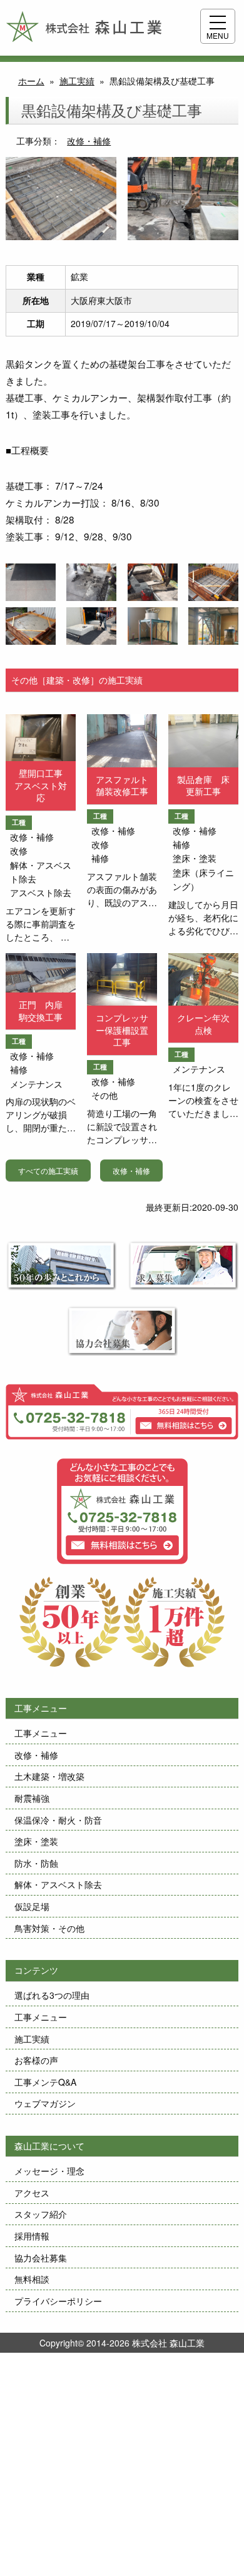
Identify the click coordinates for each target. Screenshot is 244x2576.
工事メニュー (41, 1733)
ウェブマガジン (45, 2103)
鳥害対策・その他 (49, 1928)
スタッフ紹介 (41, 2214)
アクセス (32, 2193)
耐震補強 (32, 1798)
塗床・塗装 (36, 1841)
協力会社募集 (41, 2258)
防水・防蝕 (36, 1863)
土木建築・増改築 (49, 1776)
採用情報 (32, 2236)
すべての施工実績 (48, 1170)
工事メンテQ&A (45, 2082)
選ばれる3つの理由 (52, 1995)
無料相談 (32, 2279)
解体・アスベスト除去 (58, 1884)
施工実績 (32, 2039)
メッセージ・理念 (49, 2171)
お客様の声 (36, 2060)
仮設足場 (32, 1906)
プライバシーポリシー (58, 2301)
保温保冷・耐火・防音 (58, 1820)
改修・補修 (89, 141)
